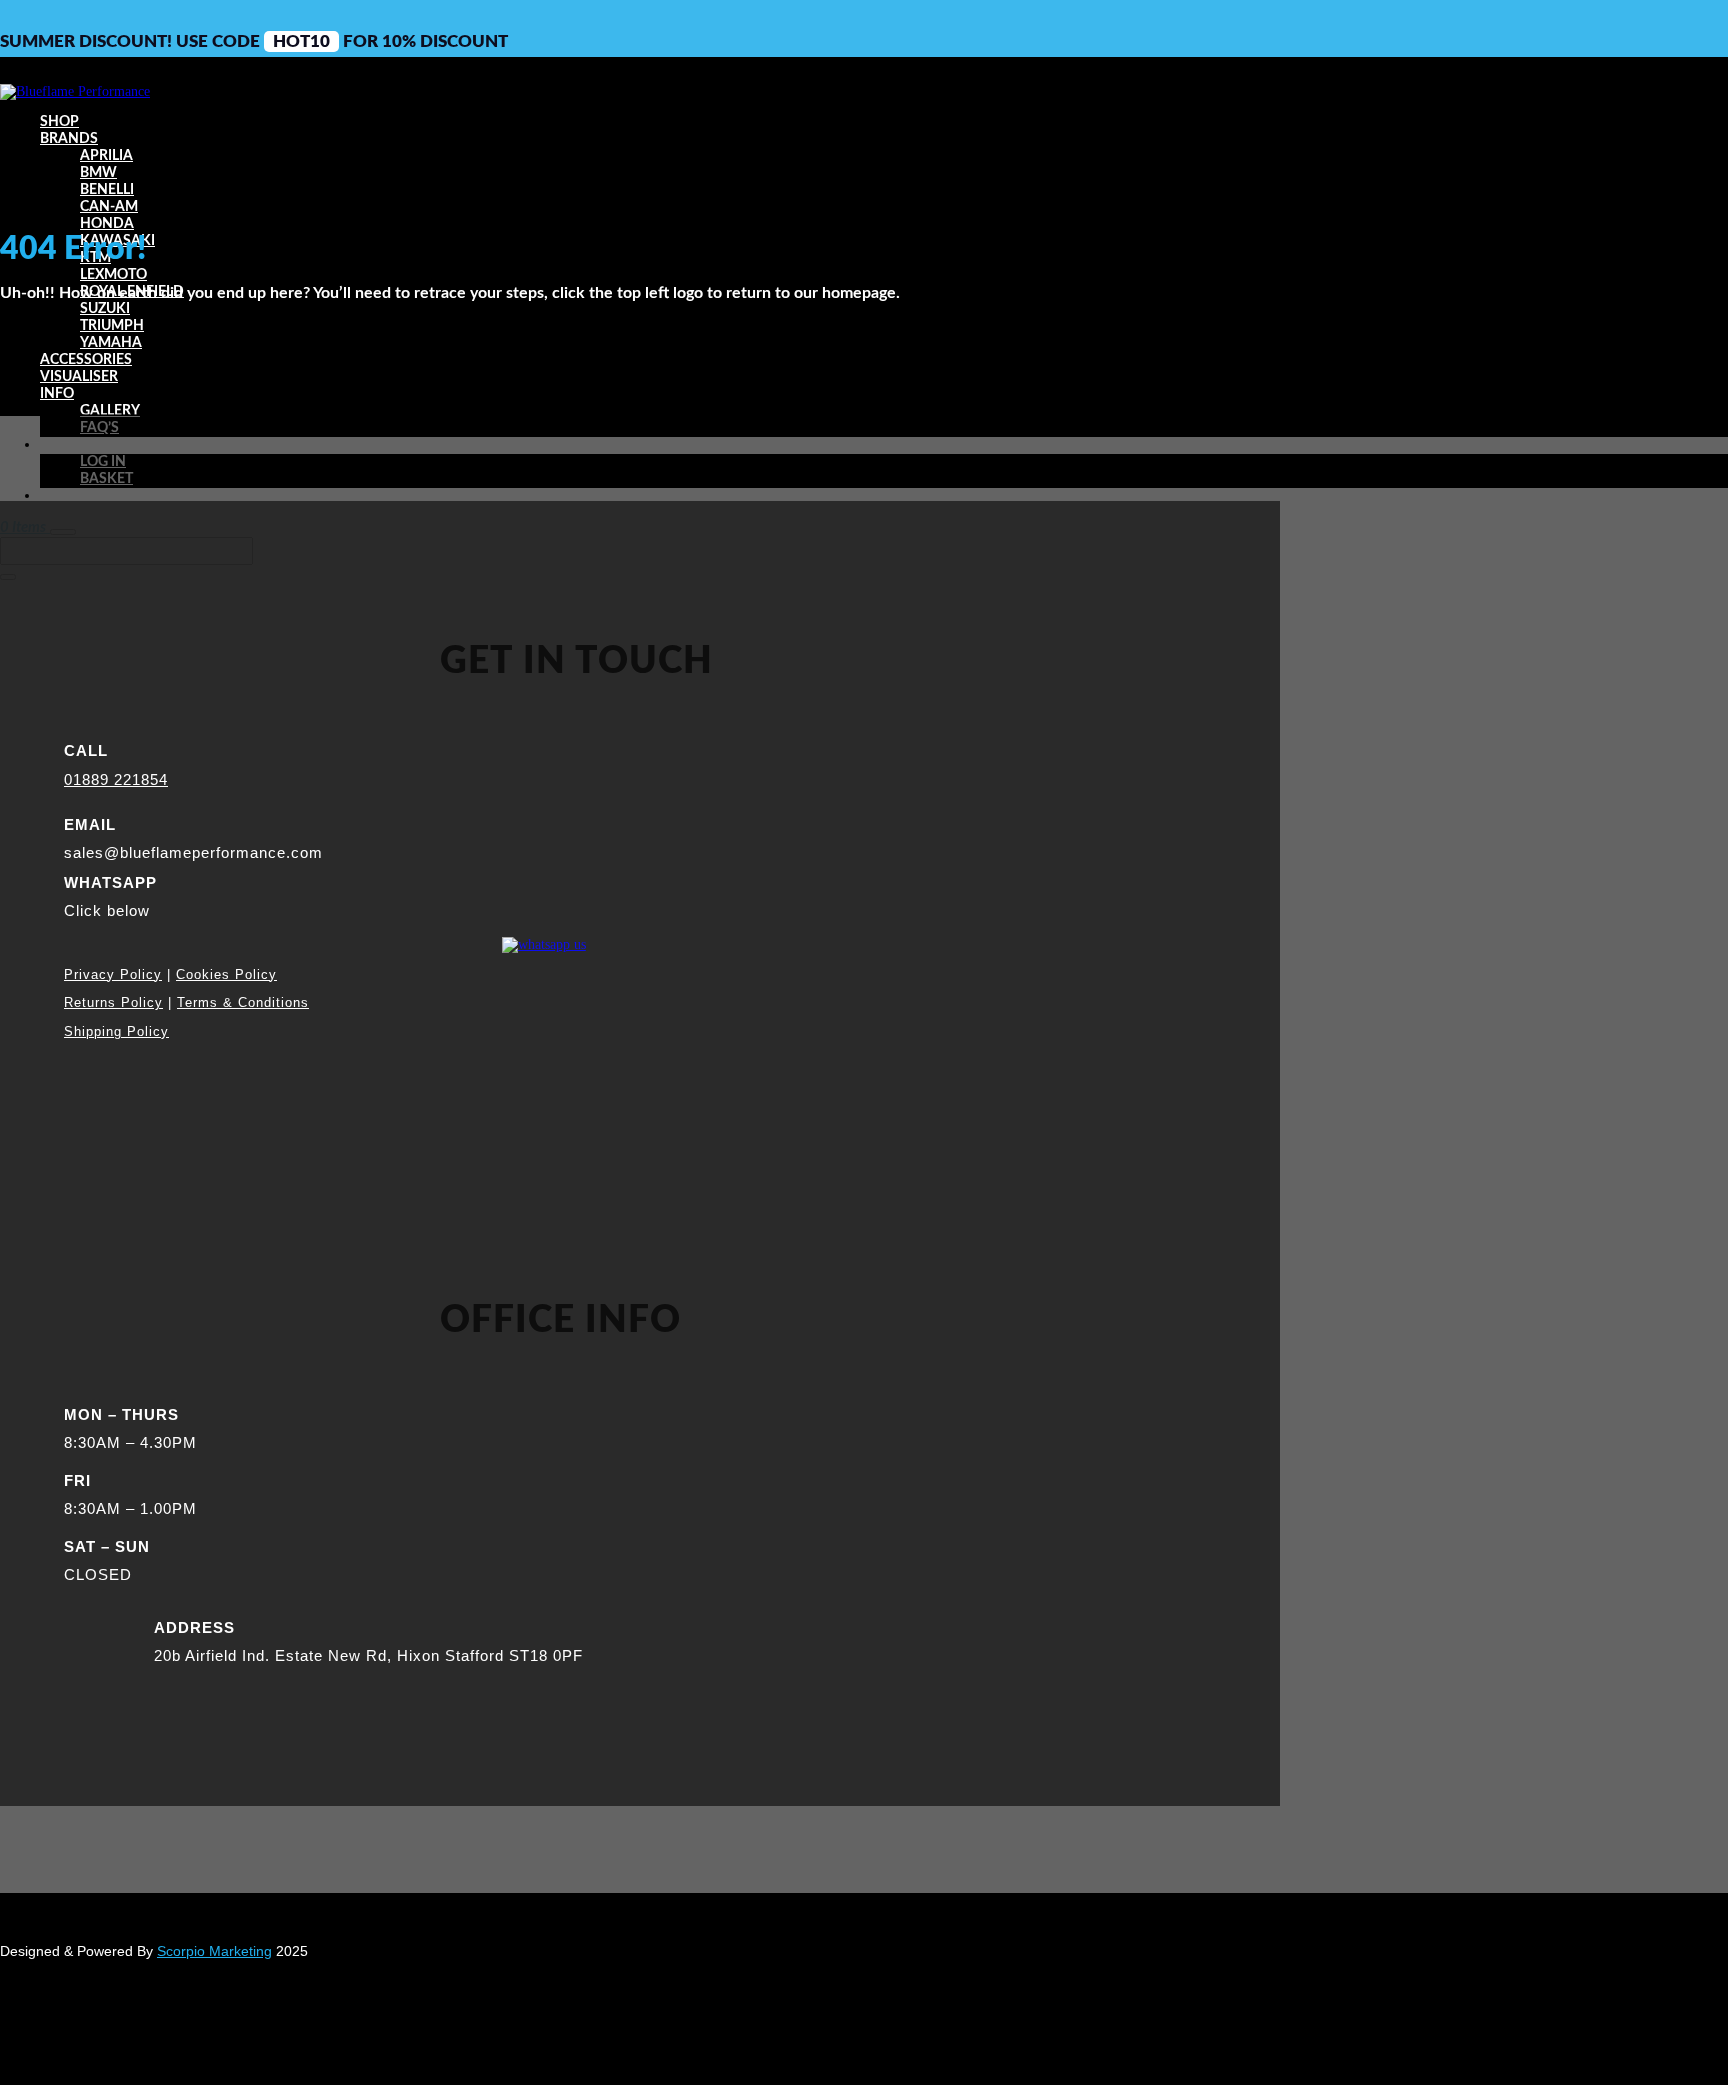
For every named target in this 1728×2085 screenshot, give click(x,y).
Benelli (107, 190)
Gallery (110, 411)
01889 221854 (116, 779)
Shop (59, 122)
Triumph (112, 326)
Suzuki (105, 309)
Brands (69, 139)
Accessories (86, 360)
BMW (98, 173)
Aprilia (106, 156)
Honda (107, 224)
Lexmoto (113, 275)
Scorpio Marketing (214, 1951)
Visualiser (79, 377)
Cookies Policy (226, 974)
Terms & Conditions (243, 1002)
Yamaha (111, 343)
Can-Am (109, 207)
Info (57, 394)
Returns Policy (113, 1002)
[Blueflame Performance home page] (75, 91)
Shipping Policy (116, 1031)
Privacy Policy (113, 974)
